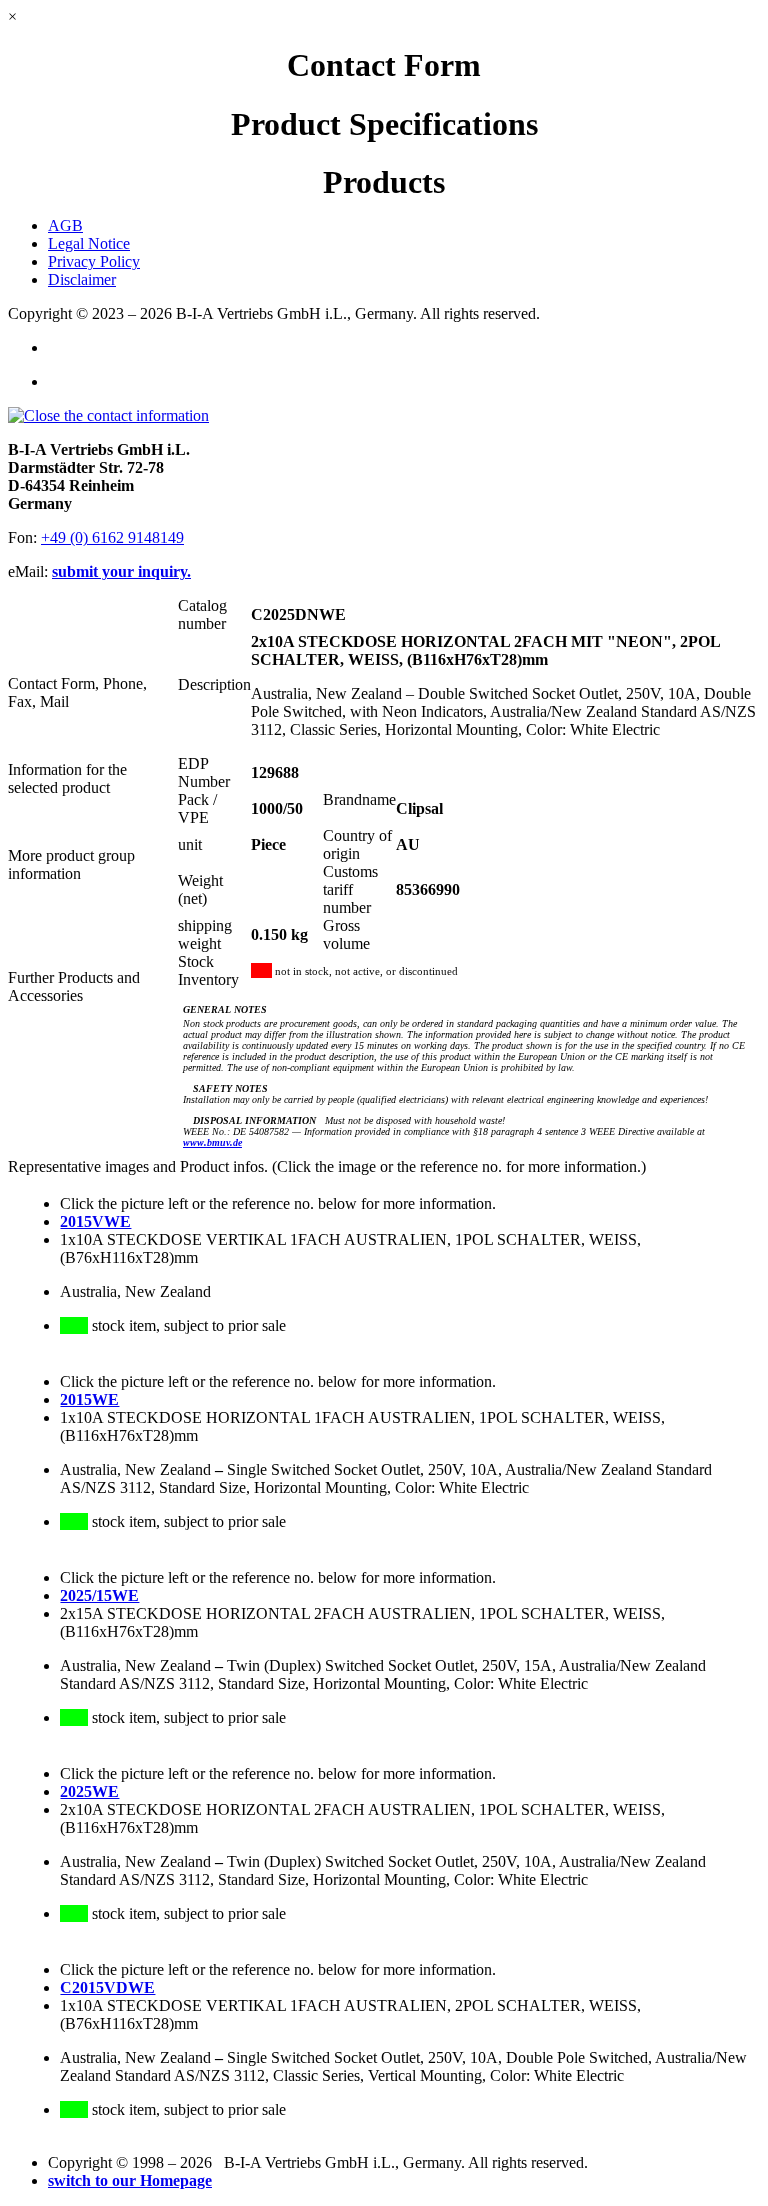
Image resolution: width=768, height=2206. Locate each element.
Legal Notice (89, 243)
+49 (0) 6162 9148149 (112, 537)
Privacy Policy (94, 261)
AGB (65, 225)
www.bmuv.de (212, 1142)
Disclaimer (82, 279)
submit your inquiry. (121, 571)
